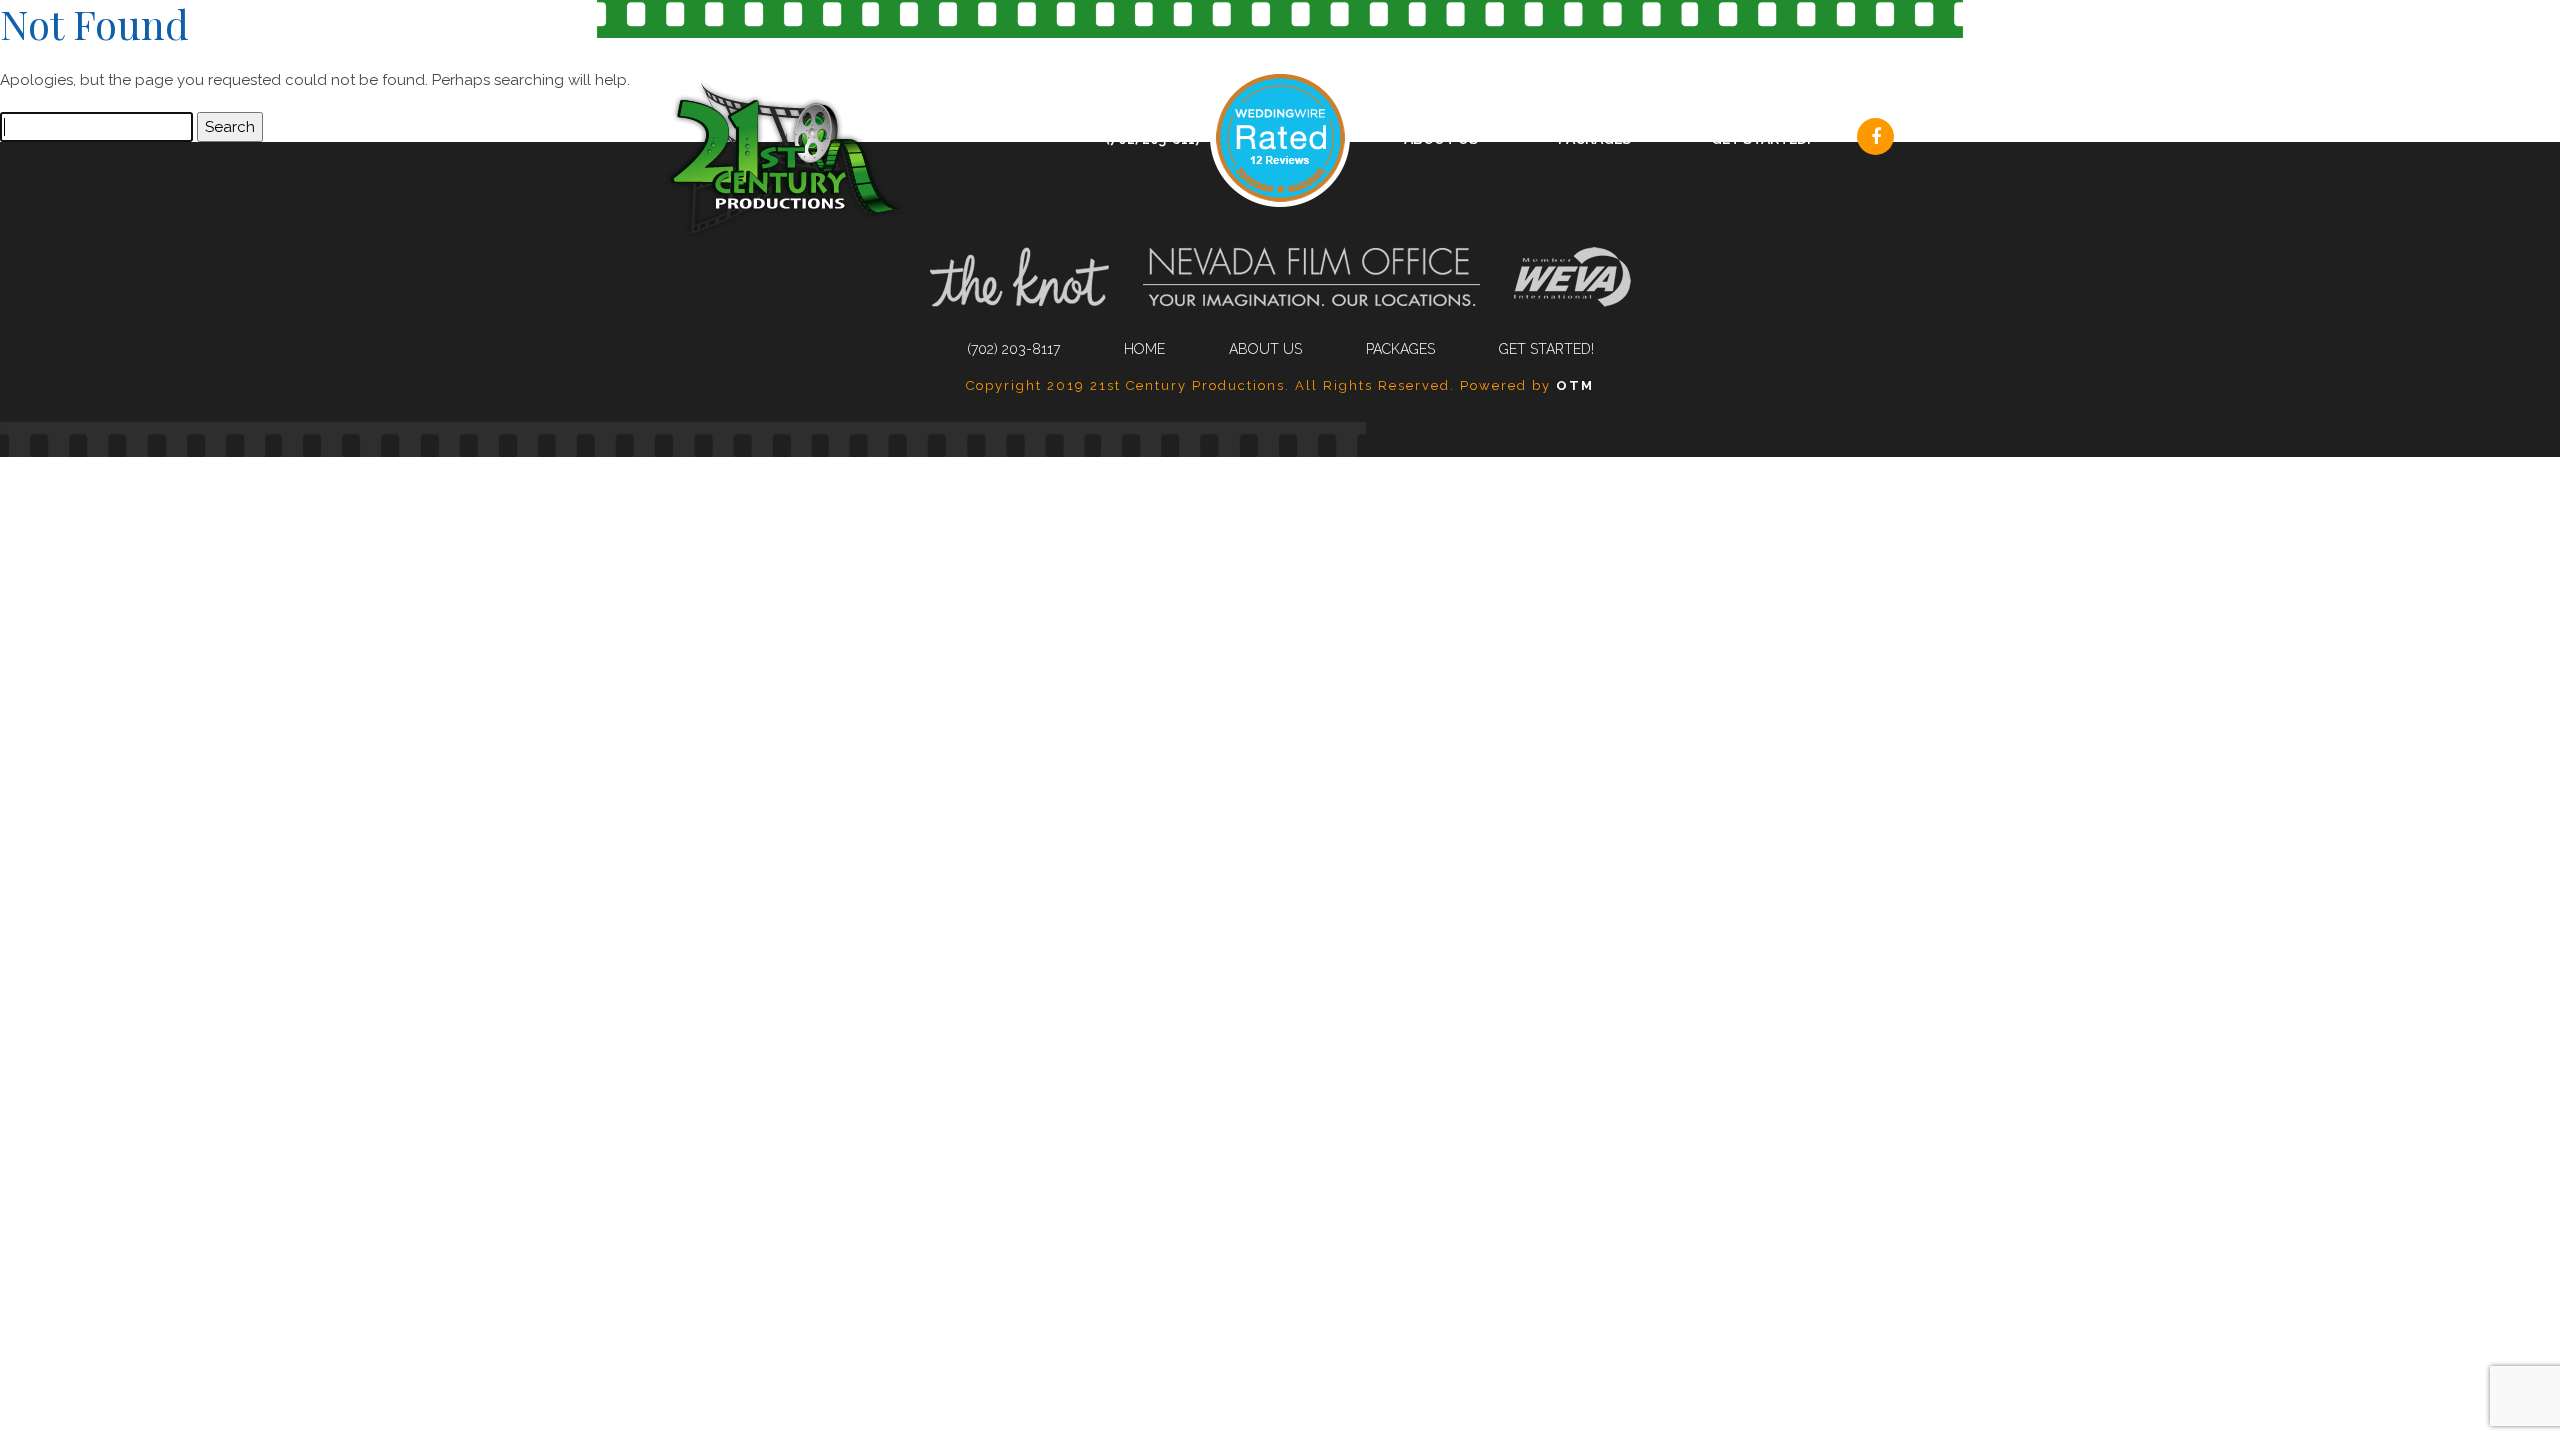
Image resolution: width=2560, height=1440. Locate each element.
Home (1144, 349)
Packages (1594, 139)
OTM (1575, 385)
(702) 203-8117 (1154, 139)
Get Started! (1761, 139)
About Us (1441, 139)
